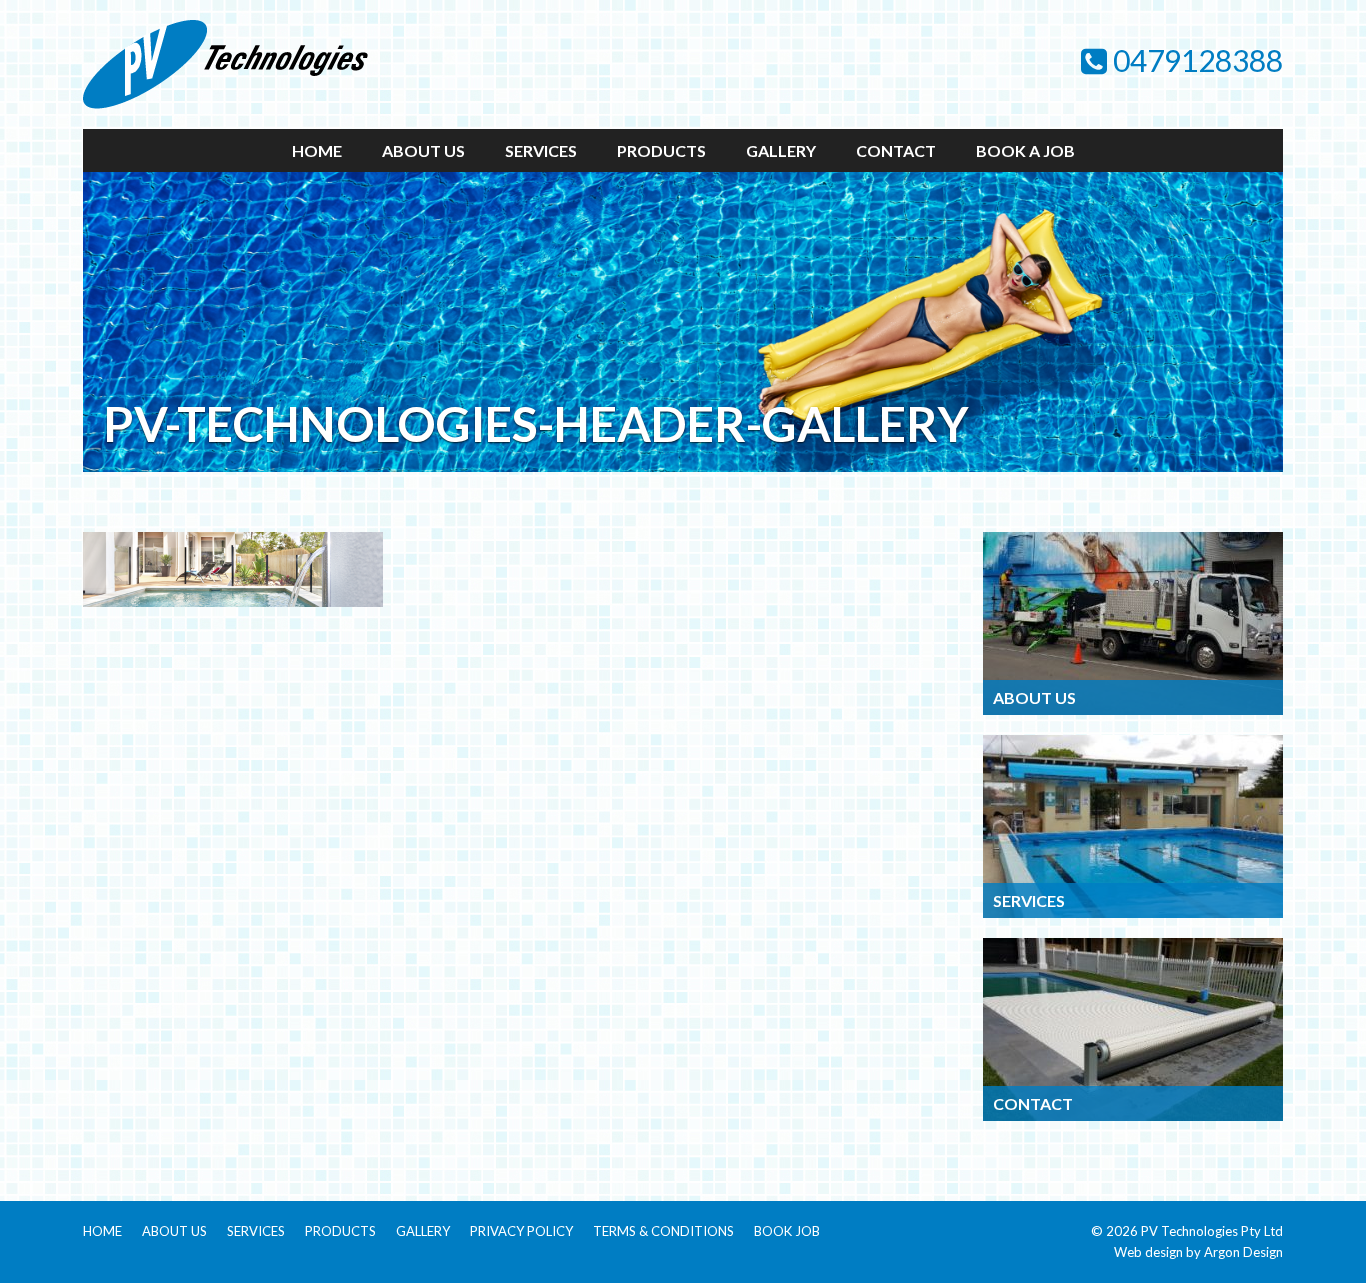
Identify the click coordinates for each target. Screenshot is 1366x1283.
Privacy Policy (521, 1231)
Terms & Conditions (663, 1231)
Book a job (1025, 150)
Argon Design (1243, 1252)
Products (661, 150)
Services (541, 150)
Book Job (787, 1231)
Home (317, 150)
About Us (423, 150)
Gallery (781, 150)
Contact (896, 150)
